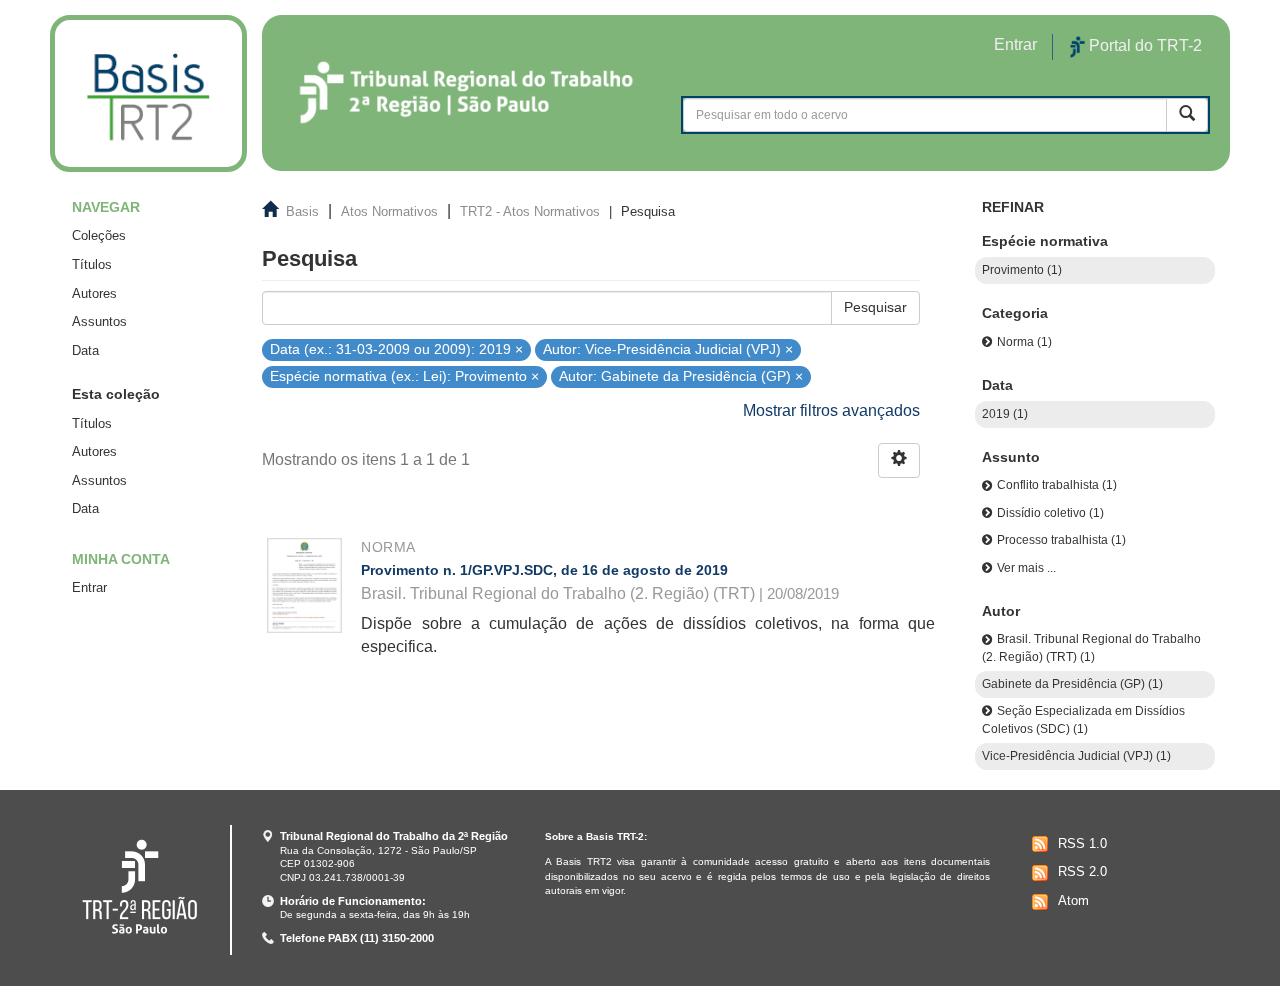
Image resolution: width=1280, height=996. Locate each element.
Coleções (99, 235)
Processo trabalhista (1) (1061, 540)
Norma (388, 547)
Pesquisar (875, 307)
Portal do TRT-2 (1143, 45)
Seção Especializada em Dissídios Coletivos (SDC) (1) (1083, 719)
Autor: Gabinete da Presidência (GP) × (681, 376)
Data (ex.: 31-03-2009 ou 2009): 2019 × (396, 348)
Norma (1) (1024, 342)
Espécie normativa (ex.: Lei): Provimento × (404, 376)
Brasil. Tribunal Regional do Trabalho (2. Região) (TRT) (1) (1091, 647)
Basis (302, 211)
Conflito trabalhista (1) (1057, 485)
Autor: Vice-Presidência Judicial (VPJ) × (668, 348)
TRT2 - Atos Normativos (530, 211)
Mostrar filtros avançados (831, 410)
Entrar (89, 587)
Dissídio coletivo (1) (1050, 513)
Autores (94, 293)
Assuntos (99, 321)
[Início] (148, 93)
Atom (1073, 900)
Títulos (92, 264)
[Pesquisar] (1187, 114)
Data (85, 350)
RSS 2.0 (1082, 871)
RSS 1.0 (1082, 843)
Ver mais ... (1026, 568)
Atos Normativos (389, 211)
